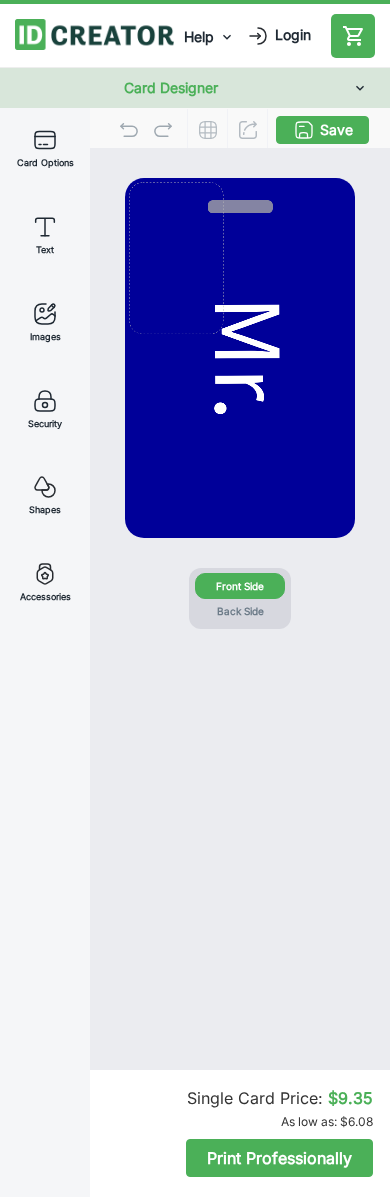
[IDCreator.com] (94, 32)
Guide (208, 130)
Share (248, 130)
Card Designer (171, 87)
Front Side (240, 586)
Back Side (240, 611)
